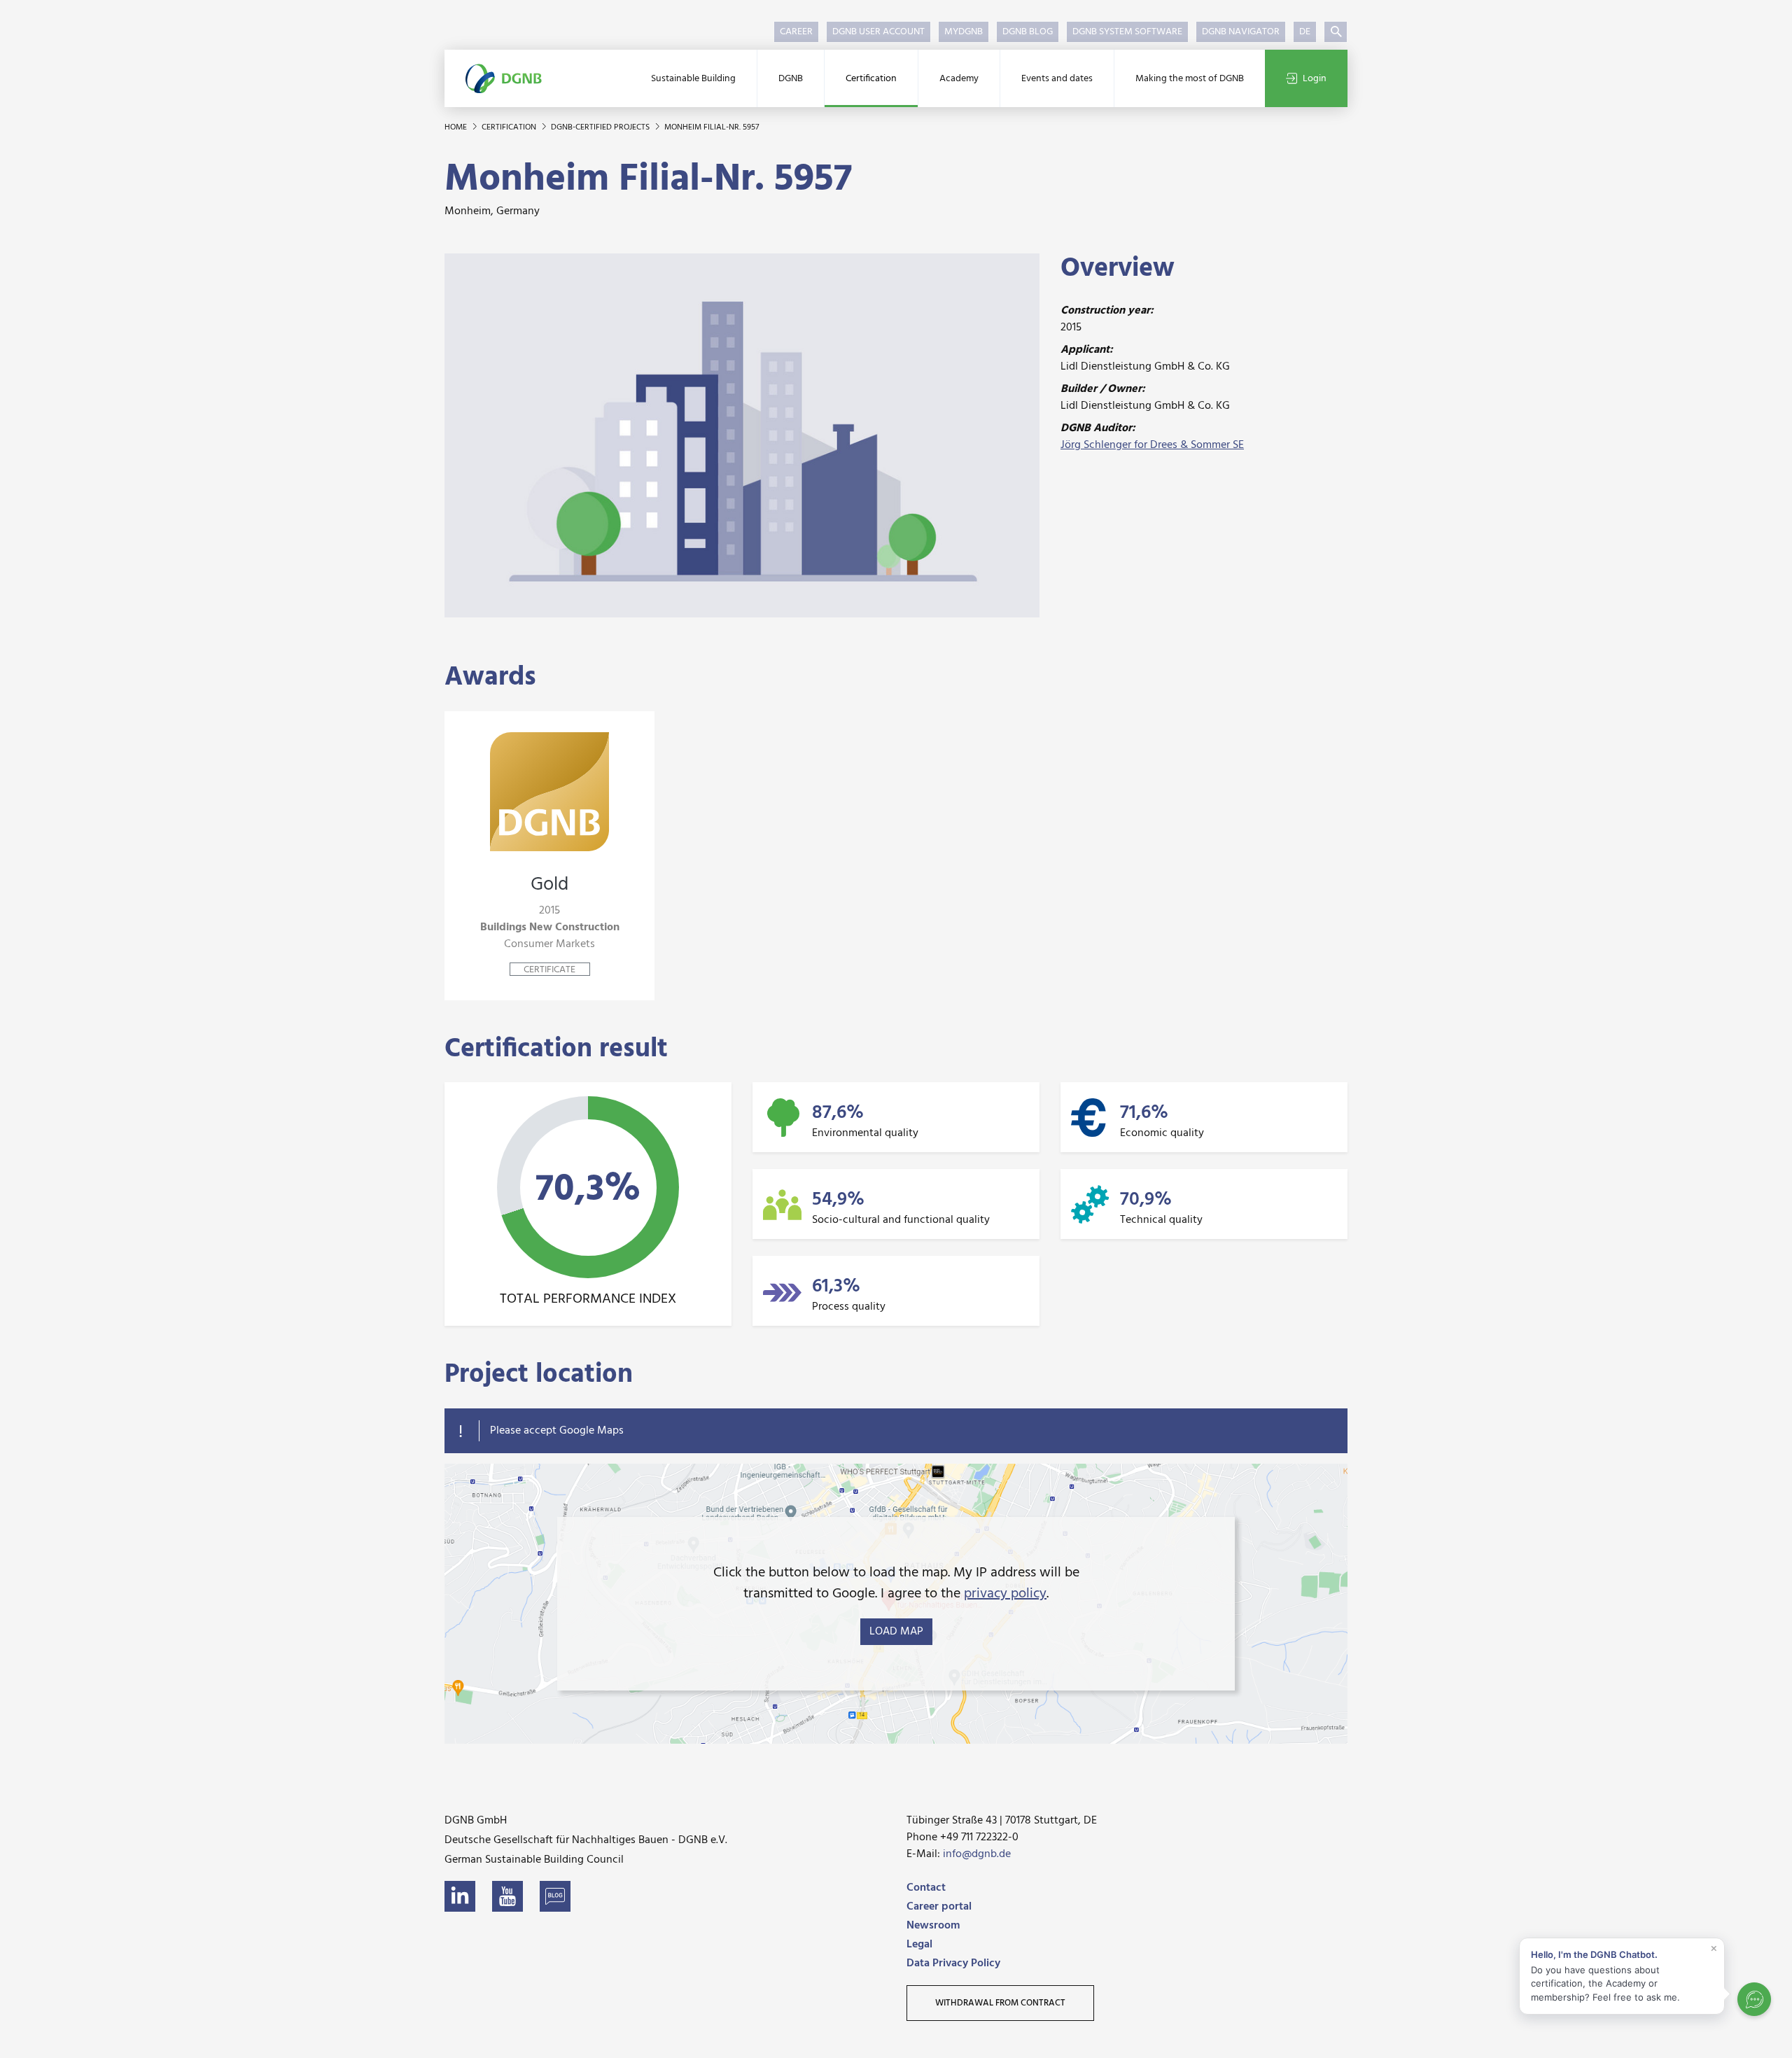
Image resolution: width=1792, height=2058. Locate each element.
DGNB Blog (1028, 32)
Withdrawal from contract (1000, 2003)
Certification (871, 79)
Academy (959, 79)
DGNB (791, 79)
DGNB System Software (1127, 32)
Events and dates (1057, 79)
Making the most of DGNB (1190, 79)
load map (896, 1632)
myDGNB (964, 32)
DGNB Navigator (1241, 32)
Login (1315, 79)
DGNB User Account (878, 32)
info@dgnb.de (977, 1854)
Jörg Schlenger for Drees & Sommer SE (1152, 445)
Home (457, 127)
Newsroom (933, 1926)
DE (1305, 32)
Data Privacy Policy (953, 1963)
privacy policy (1005, 1594)
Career (796, 32)
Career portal (939, 1907)
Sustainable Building (693, 79)
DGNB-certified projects (601, 127)
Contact (926, 1888)
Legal (919, 1945)
